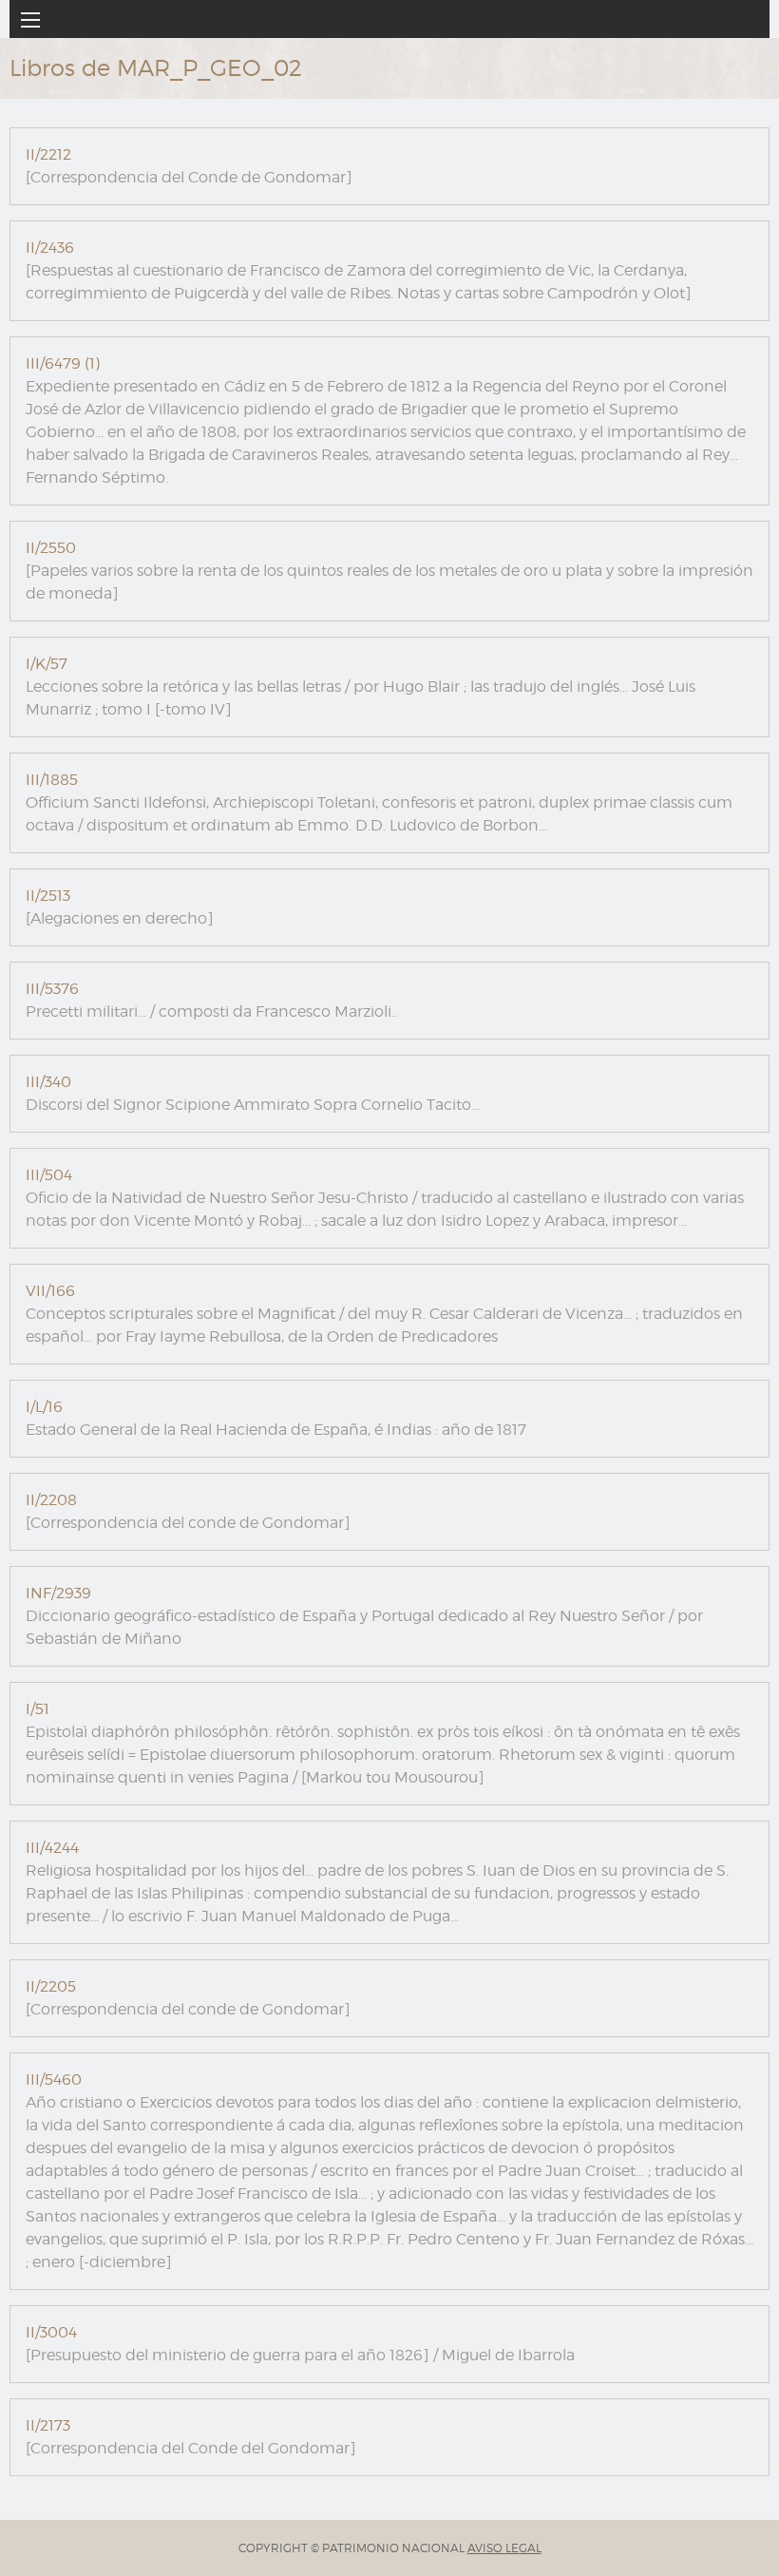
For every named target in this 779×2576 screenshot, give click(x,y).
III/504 (49, 1175)
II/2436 (50, 248)
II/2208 (51, 1500)
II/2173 (48, 2425)
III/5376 (52, 989)
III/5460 (54, 2080)
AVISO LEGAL (504, 2548)
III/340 (48, 1082)
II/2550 (51, 548)
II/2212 (48, 154)
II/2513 (48, 896)
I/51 (38, 1709)
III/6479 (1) (63, 363)
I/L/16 (44, 1407)
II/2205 (51, 1986)
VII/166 (50, 1291)
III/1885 (52, 780)
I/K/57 (47, 664)
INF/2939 (58, 1593)
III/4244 (52, 1848)
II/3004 (51, 2332)
